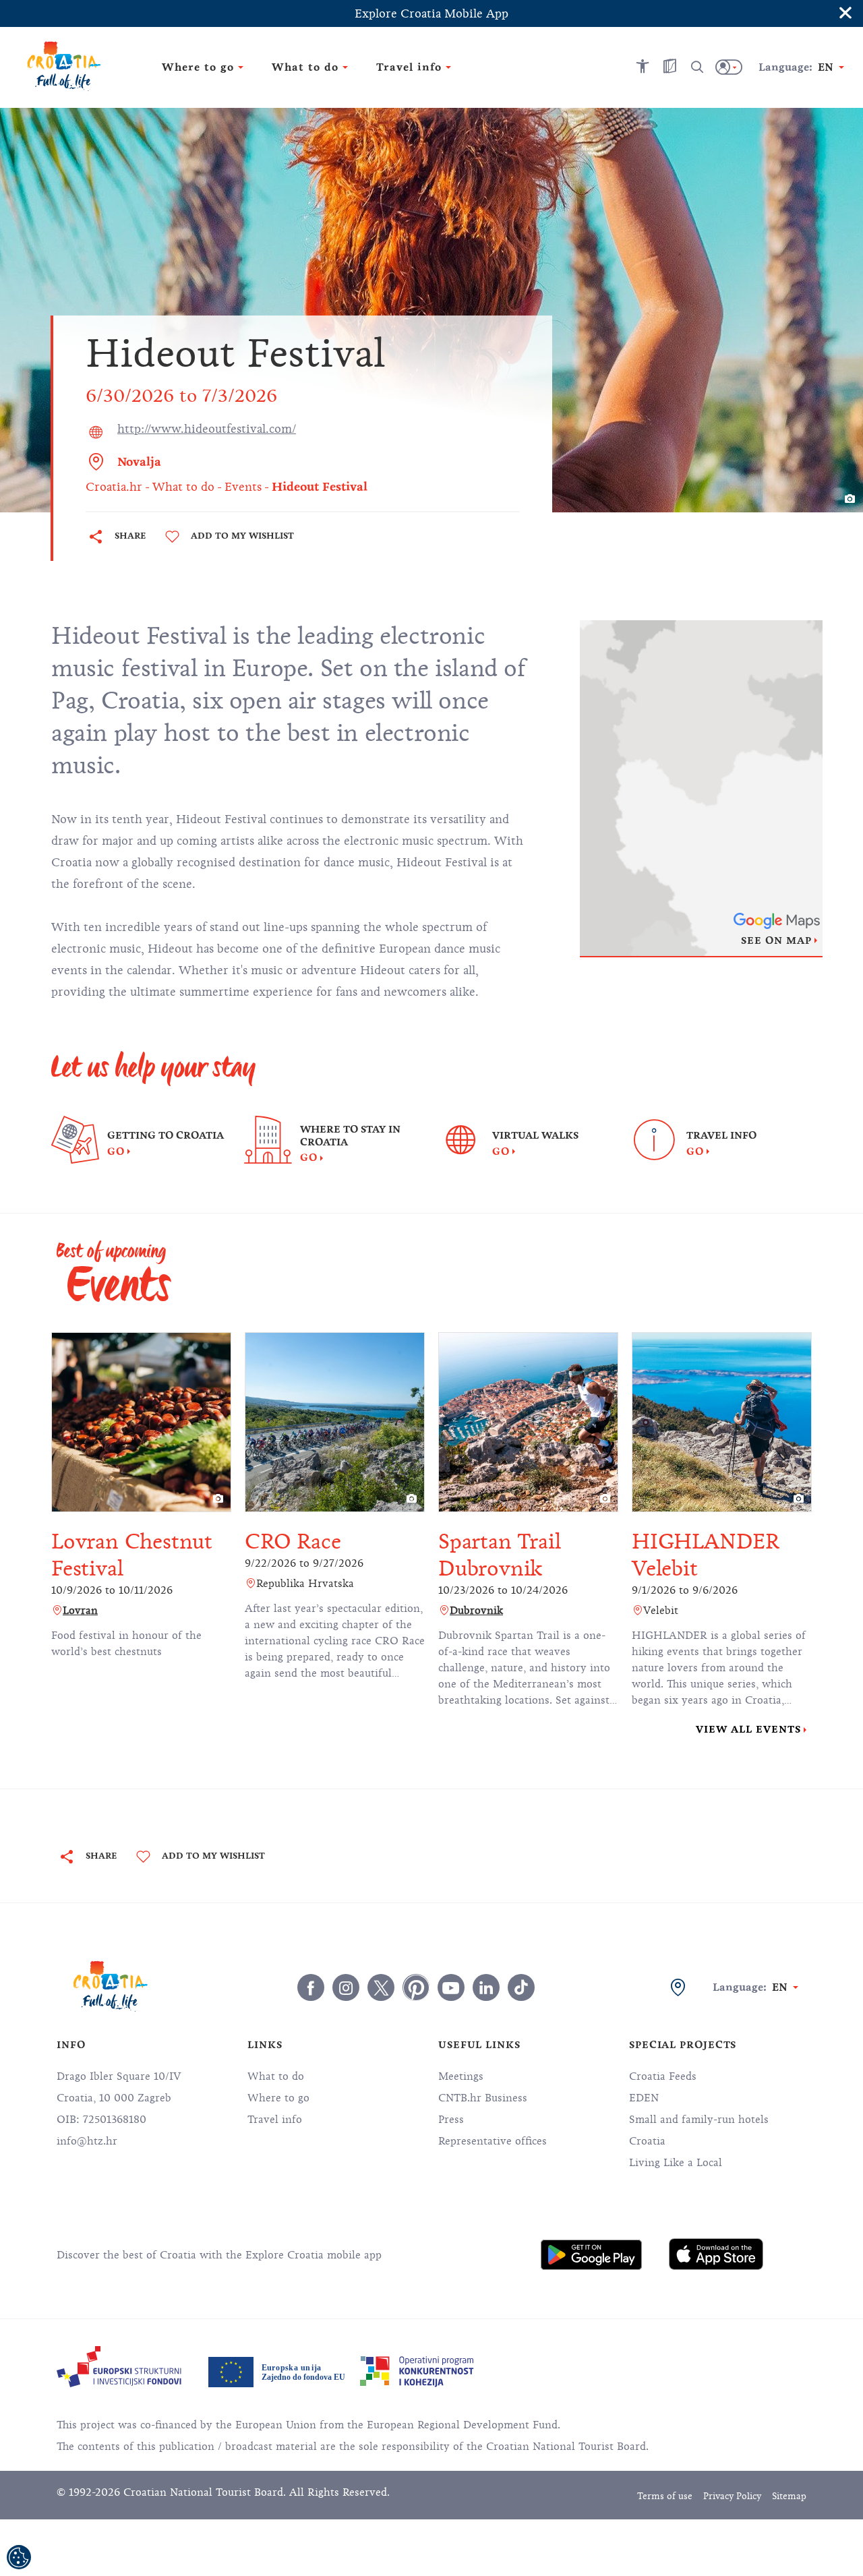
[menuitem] (591, 2254)
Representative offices (493, 2141)
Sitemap (789, 2496)
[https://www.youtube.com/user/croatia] (451, 1987)
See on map (776, 940)
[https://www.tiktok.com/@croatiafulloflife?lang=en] (521, 1987)
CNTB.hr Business (483, 2098)
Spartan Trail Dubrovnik (499, 1555)
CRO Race (293, 1541)
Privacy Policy (732, 2496)
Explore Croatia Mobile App (431, 13)
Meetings (461, 2076)
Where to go (278, 2098)
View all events (748, 1729)
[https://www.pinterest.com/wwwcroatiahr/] (416, 1987)
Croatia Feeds (663, 2076)
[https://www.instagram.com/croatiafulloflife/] (346, 1987)
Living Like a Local (676, 2163)
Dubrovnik (476, 1611)
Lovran (80, 1611)
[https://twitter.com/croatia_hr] (381, 1987)
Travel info (275, 2120)
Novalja (139, 462)
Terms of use (665, 2496)
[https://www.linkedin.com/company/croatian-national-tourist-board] (486, 1987)
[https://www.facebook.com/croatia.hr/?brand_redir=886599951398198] (311, 1987)
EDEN (644, 2098)
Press (451, 2120)
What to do (276, 2076)
